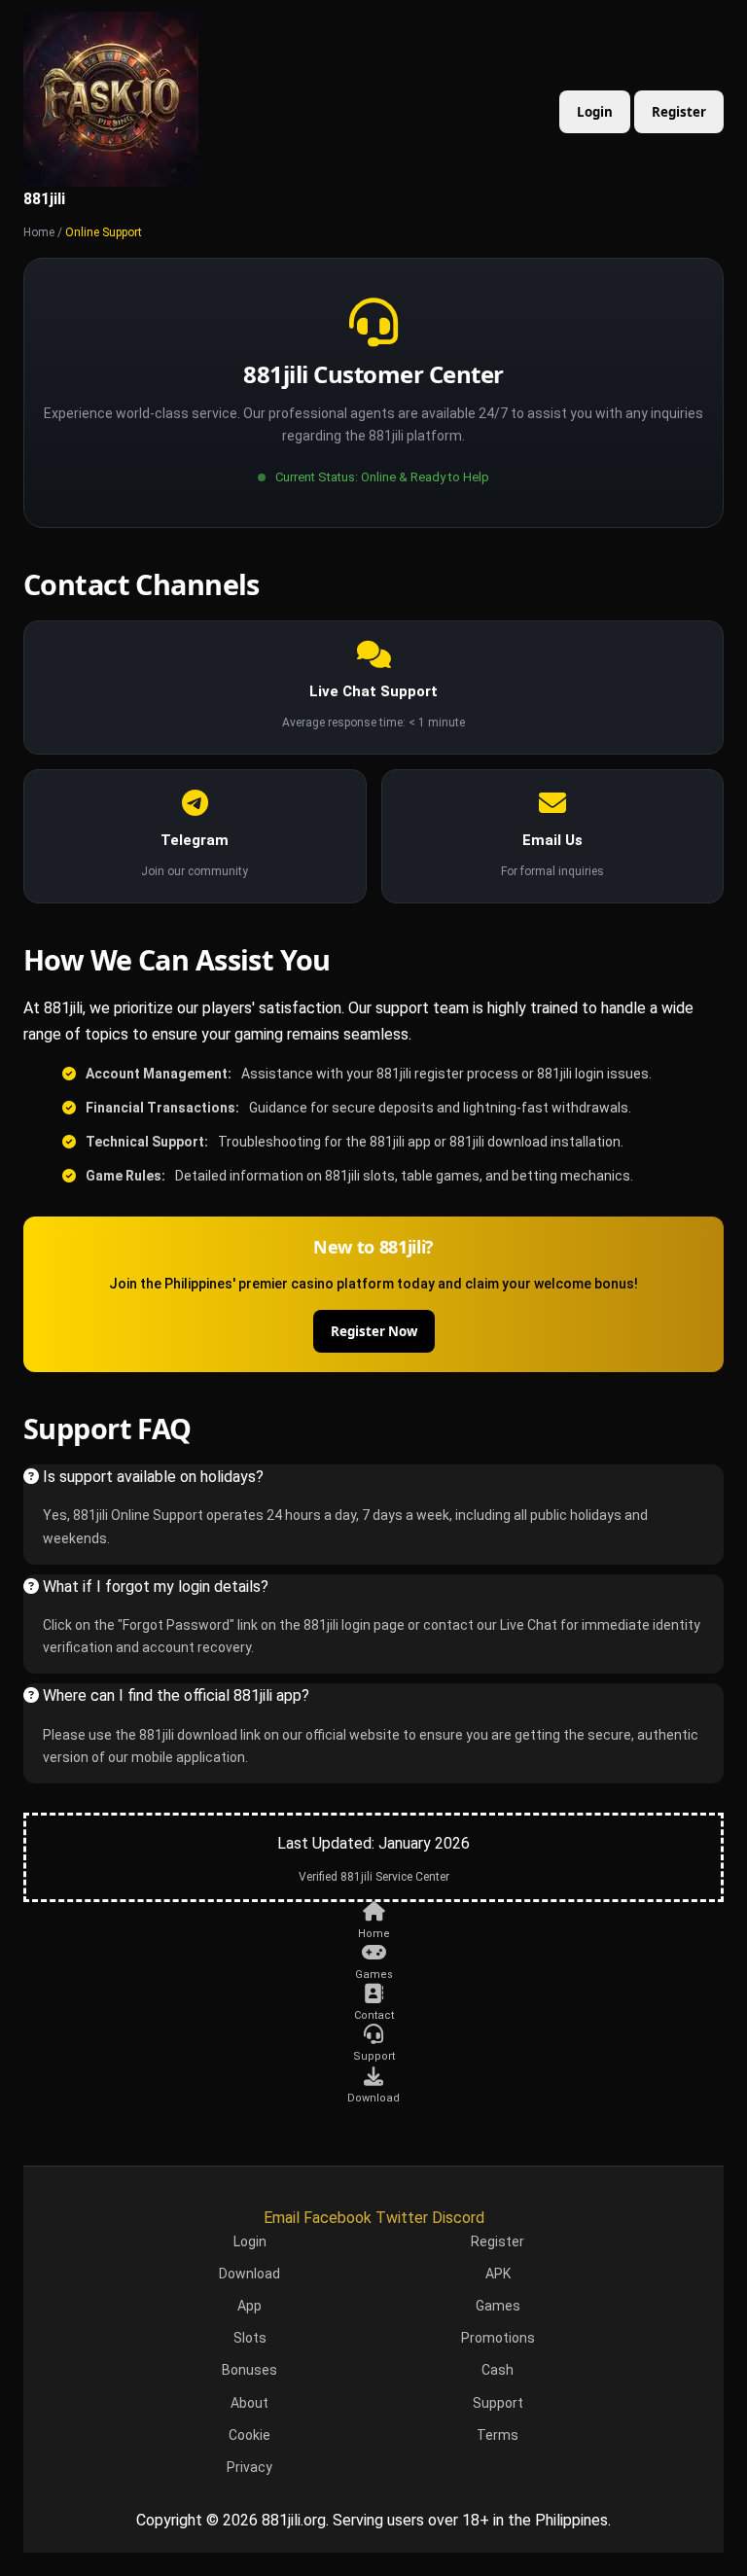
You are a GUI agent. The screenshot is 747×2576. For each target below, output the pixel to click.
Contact (374, 2015)
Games (374, 1975)
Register (679, 112)
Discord (458, 2218)
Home (39, 232)
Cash (498, 2370)
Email (282, 2218)
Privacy (249, 2467)
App (249, 2306)
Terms (498, 2435)
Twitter (402, 2218)
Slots (250, 2338)
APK (498, 2274)
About (249, 2403)
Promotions (498, 2338)
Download (373, 2098)
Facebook (338, 2218)
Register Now (374, 1331)
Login (595, 112)
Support (374, 2056)
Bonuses (249, 2370)
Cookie (249, 2435)
